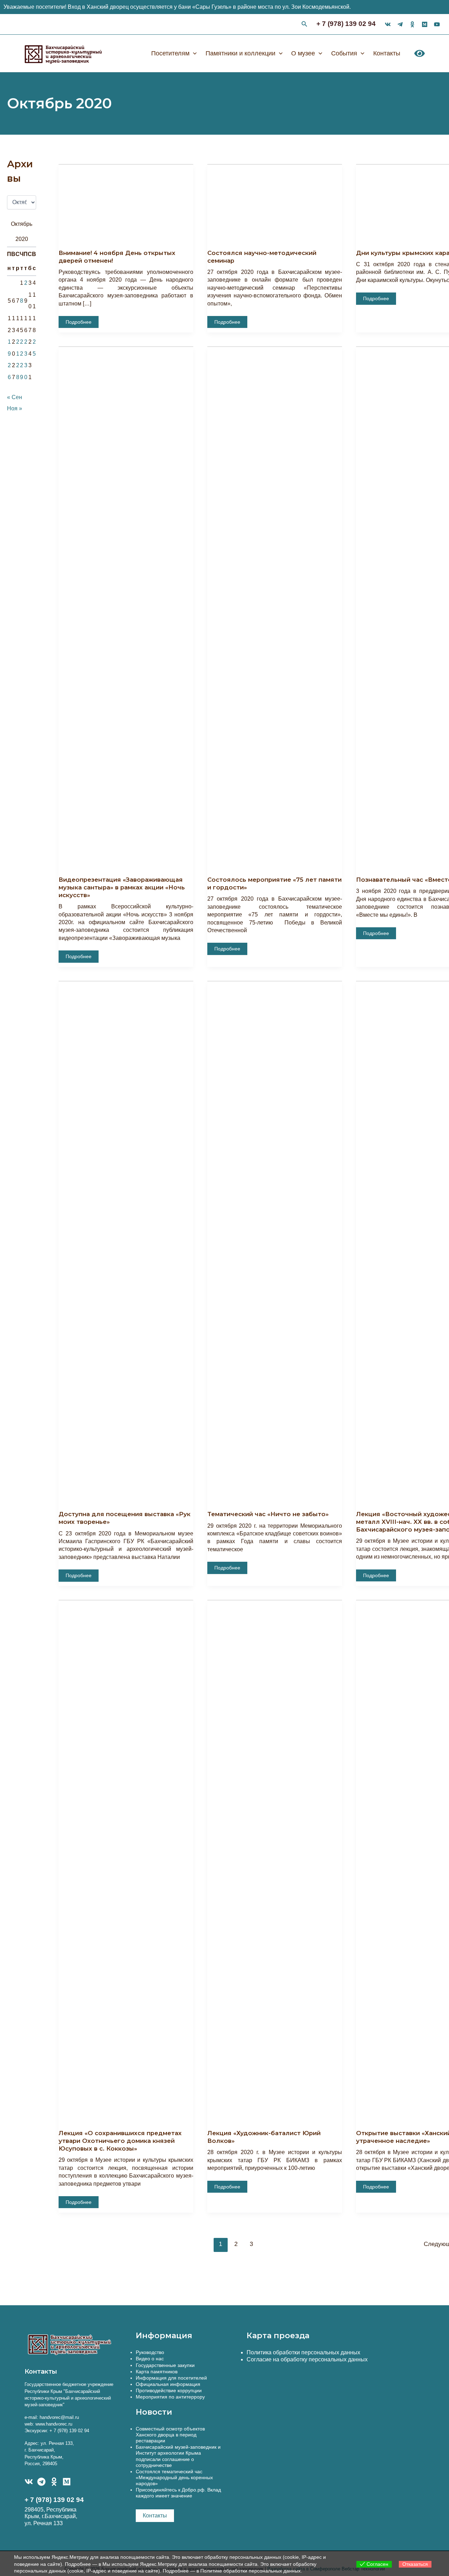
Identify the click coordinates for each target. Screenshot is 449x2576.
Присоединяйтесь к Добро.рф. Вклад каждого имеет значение (178, 2493)
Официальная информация (168, 2384)
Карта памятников (157, 2372)
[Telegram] (41, 2482)
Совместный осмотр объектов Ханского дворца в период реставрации (170, 2435)
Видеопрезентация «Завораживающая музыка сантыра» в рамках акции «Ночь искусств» (122, 887)
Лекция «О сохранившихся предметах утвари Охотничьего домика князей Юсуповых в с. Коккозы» (120, 2141)
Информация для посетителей (171, 2378)
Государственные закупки (165, 2365)
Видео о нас (150, 2359)
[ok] (412, 24)
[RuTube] (437, 24)
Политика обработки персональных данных (303, 2352)
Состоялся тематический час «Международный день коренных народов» (174, 2477)
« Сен (15, 397)
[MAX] (67, 2482)
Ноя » (15, 408)
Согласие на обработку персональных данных (307, 2359)
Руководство (150, 2352)
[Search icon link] (304, 25)
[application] (193, 53)
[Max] (425, 24)
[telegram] (400, 24)
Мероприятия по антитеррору (170, 2397)
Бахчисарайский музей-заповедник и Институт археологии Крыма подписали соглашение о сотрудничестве (178, 2456)
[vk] (388, 24)
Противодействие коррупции (169, 2390)
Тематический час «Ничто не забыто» (268, 1514)
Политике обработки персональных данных (250, 2571)
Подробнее (78, 323)
